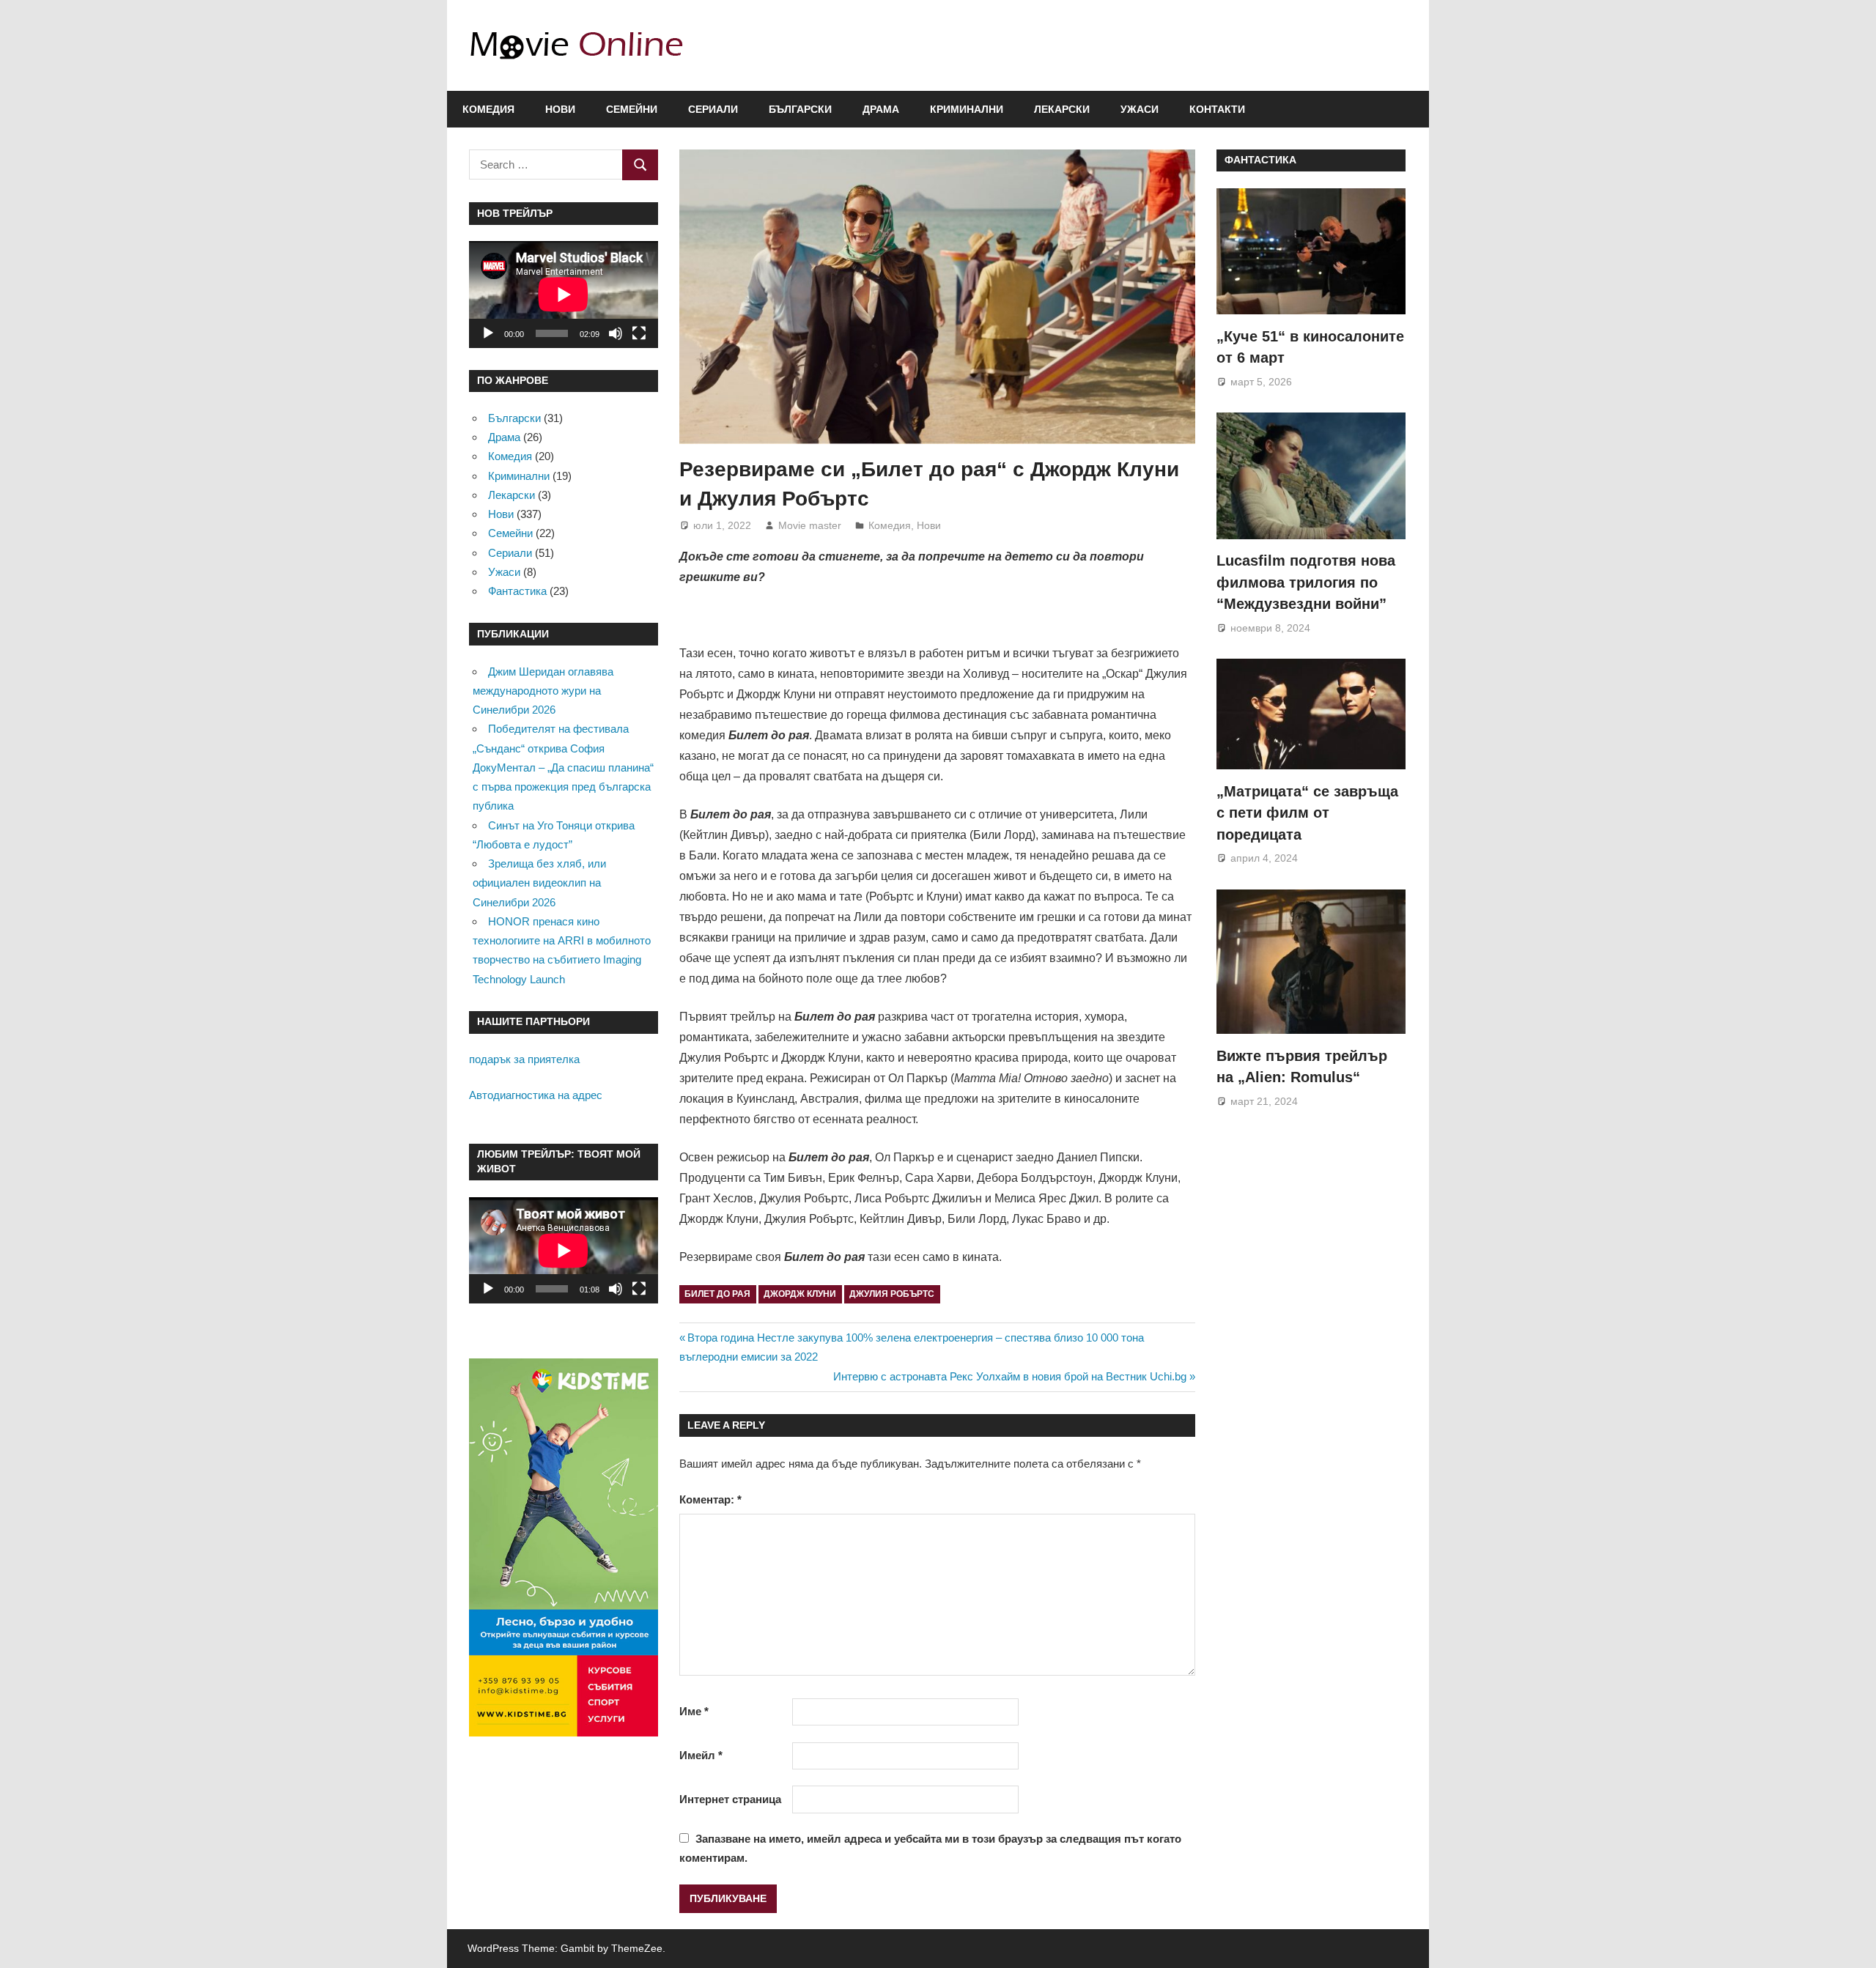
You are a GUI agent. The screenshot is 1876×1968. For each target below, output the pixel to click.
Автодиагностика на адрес (536, 1095)
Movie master (810, 525)
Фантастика (517, 591)
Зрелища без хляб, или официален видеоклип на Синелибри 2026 (539, 883)
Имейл (701, 1755)
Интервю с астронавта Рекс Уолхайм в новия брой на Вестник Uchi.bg (1010, 1376)
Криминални (967, 109)
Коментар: (710, 1499)
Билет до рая (717, 1294)
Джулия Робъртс (892, 1294)
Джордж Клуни (800, 1294)
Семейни (632, 109)
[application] (564, 294)
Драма (881, 109)
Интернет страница (730, 1799)
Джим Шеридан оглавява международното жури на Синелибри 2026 (543, 691)
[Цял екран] (639, 333)
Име (694, 1711)
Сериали (713, 109)
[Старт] (488, 333)
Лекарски (1062, 109)
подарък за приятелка (524, 1059)
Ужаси (1140, 109)
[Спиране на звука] (616, 333)
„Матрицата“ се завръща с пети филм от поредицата (1307, 813)
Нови (560, 109)
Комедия (488, 109)
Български (800, 109)
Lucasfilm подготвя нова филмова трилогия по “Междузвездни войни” (1306, 582)
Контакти (1217, 109)
